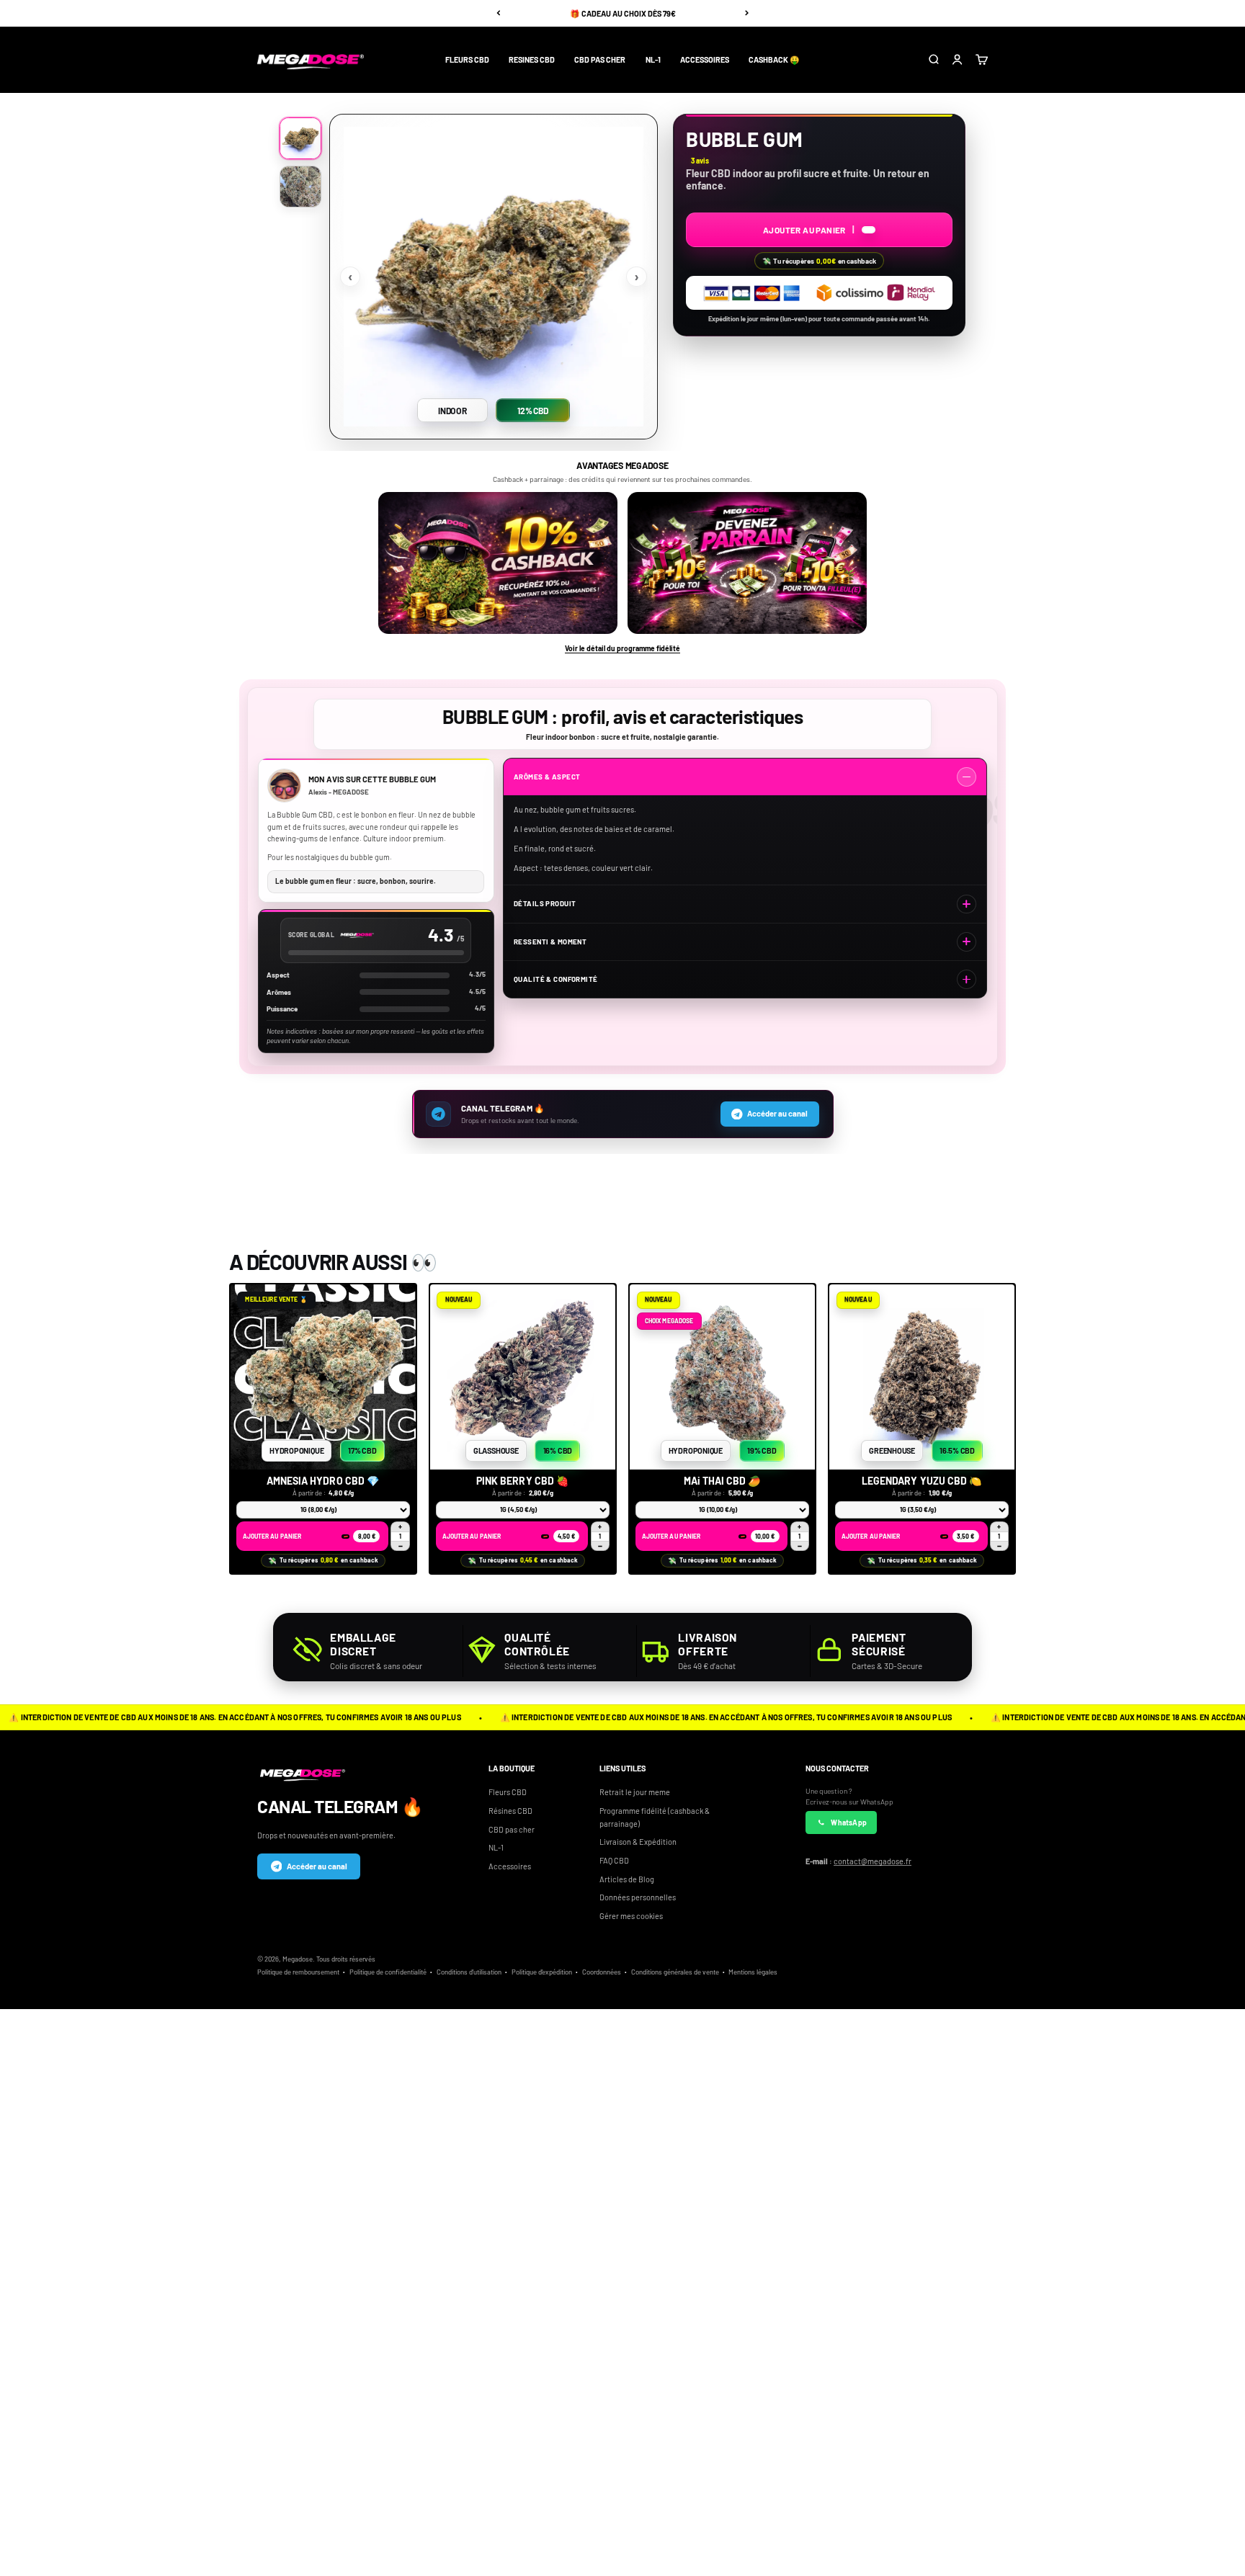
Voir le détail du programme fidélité (622, 648)
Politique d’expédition (542, 1972)
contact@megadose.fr (873, 1861)
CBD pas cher (512, 1829)
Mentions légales (753, 1972)
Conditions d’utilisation (469, 1972)
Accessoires (510, 1866)
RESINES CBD (532, 59)
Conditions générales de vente (675, 1972)
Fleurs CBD (508, 1792)
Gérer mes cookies (631, 1916)
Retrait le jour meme (635, 1792)
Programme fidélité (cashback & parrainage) (655, 1817)
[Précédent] (498, 13)
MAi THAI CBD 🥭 (723, 1481)
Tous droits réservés (346, 1959)
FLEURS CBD (467, 59)
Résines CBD (510, 1811)
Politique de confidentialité (388, 1972)
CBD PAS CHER (600, 59)
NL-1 (653, 59)
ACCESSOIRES (705, 59)
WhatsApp (849, 1823)
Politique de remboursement (298, 1972)
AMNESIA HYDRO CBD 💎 (323, 1481)
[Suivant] (747, 13)
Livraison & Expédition (638, 1842)
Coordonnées (602, 1972)
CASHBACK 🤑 (774, 59)
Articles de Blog (627, 1879)
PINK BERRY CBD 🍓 (523, 1481)
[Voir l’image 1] (300, 138)
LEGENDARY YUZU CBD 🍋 (922, 1481)
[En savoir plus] (498, 563)
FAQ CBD (614, 1860)
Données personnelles (638, 1897)
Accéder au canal (317, 1866)
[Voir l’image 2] (300, 187)
